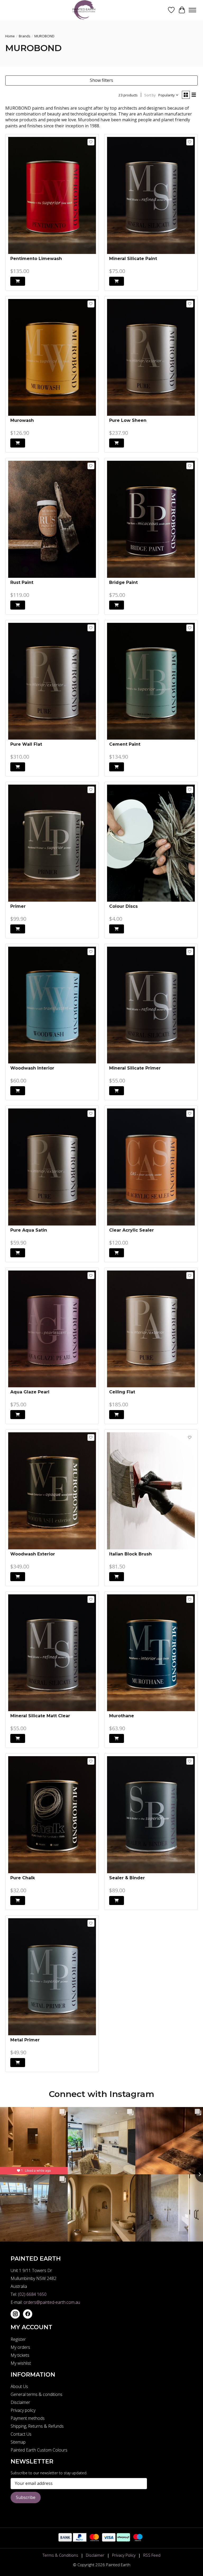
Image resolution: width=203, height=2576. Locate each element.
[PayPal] (80, 2540)
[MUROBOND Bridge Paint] (151, 519)
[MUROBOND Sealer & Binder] (151, 1815)
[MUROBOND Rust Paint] (52, 519)
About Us (19, 2386)
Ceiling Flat (122, 1392)
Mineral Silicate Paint (133, 259)
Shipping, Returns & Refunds (37, 2426)
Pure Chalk (23, 1878)
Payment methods (28, 2418)
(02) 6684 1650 (32, 2294)
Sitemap (18, 2442)
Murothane (122, 1716)
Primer (18, 906)
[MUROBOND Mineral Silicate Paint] (151, 195)
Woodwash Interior (32, 1068)
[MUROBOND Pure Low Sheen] (151, 357)
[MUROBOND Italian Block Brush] (151, 1491)
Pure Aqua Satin (29, 1230)
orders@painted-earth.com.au (52, 2302)
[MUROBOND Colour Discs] (151, 843)
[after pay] (123, 2540)
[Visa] (109, 2540)
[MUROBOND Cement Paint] (151, 681)
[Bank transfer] (65, 2540)
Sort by (150, 95)
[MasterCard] (94, 2540)
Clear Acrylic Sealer (132, 1230)
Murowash (22, 420)
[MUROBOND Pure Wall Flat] (52, 681)
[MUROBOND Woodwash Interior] (52, 1005)
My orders (20, 2347)
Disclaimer (20, 2402)
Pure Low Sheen (128, 420)
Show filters (101, 80)
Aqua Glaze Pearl (30, 1392)
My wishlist (21, 2363)
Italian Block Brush (130, 1554)
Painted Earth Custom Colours (39, 2450)
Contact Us (21, 2434)
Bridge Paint (123, 582)
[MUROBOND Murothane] (151, 1653)
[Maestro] (138, 2540)
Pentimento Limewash (36, 259)
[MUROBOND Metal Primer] (52, 1977)
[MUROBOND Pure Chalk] (52, 1815)
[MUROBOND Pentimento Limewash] (52, 195)
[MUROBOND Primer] (52, 843)
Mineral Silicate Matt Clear (40, 1716)
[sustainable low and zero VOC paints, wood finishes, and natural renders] (86, 10)
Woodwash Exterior (33, 1554)
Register (18, 2339)
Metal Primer (25, 2040)
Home (10, 36)
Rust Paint (22, 582)
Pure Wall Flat (26, 744)
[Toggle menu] (192, 10)
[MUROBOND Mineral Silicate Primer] (151, 1005)
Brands (25, 36)
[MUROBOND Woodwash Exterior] (52, 1491)
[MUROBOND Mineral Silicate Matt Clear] (52, 1653)
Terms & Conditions (60, 2555)
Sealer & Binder (127, 1878)
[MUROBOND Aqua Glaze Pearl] (52, 1329)
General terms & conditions (36, 2394)
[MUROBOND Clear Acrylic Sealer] (151, 1167)
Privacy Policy (124, 2555)
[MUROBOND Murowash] (52, 357)
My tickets (20, 2355)
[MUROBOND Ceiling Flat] (151, 1329)
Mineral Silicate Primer (135, 1068)
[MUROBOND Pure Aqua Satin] (52, 1167)
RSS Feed (152, 2555)
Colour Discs (123, 906)
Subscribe (26, 2497)
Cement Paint (125, 744)
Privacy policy (23, 2410)
